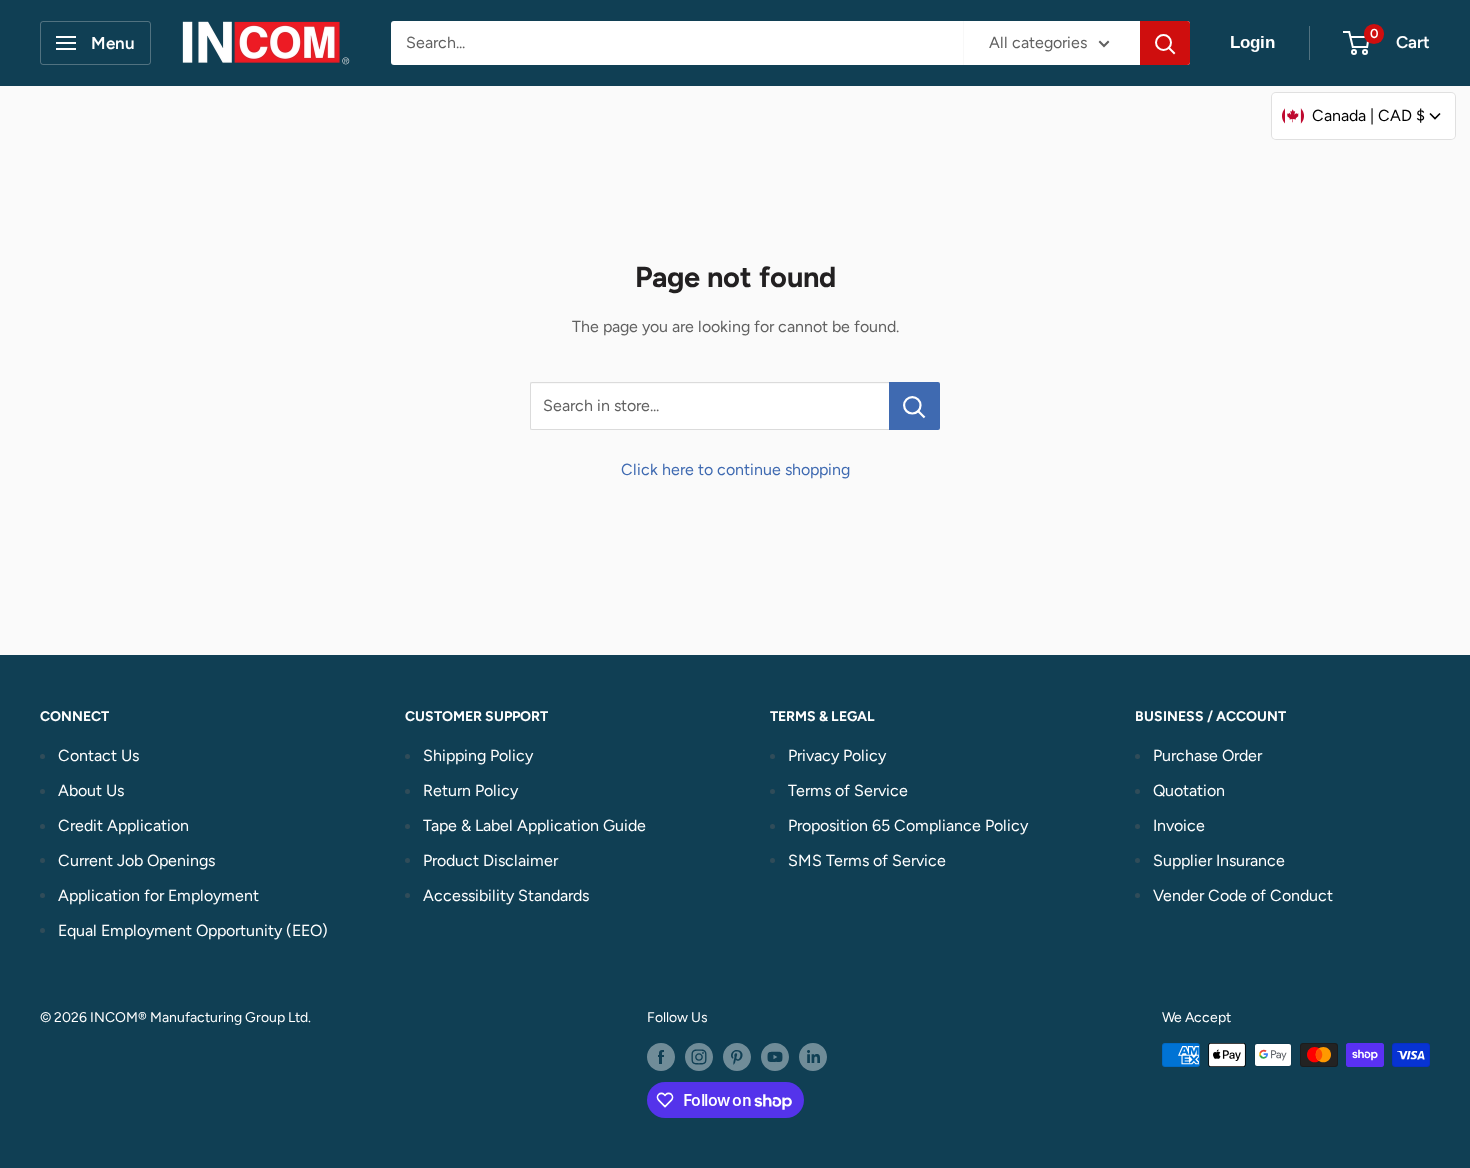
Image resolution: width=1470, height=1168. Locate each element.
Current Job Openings (136, 860)
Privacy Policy (837, 755)
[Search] (1165, 43)
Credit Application (123, 825)
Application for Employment (158, 895)
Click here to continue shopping (735, 469)
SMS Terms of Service (867, 860)
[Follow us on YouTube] (775, 1057)
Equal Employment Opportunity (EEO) (193, 930)
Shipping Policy (478, 755)
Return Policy (470, 790)
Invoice (1179, 825)
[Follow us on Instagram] (699, 1057)
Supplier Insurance (1219, 860)
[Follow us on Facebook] (661, 1057)
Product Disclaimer (490, 860)
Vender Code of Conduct (1243, 895)
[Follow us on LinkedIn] (813, 1057)
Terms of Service (848, 790)
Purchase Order (1207, 755)
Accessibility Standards (506, 895)
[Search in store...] (914, 406)
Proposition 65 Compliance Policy (908, 825)
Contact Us (98, 755)
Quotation (1189, 790)
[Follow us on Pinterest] (737, 1057)
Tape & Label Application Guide (534, 825)
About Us (91, 790)
